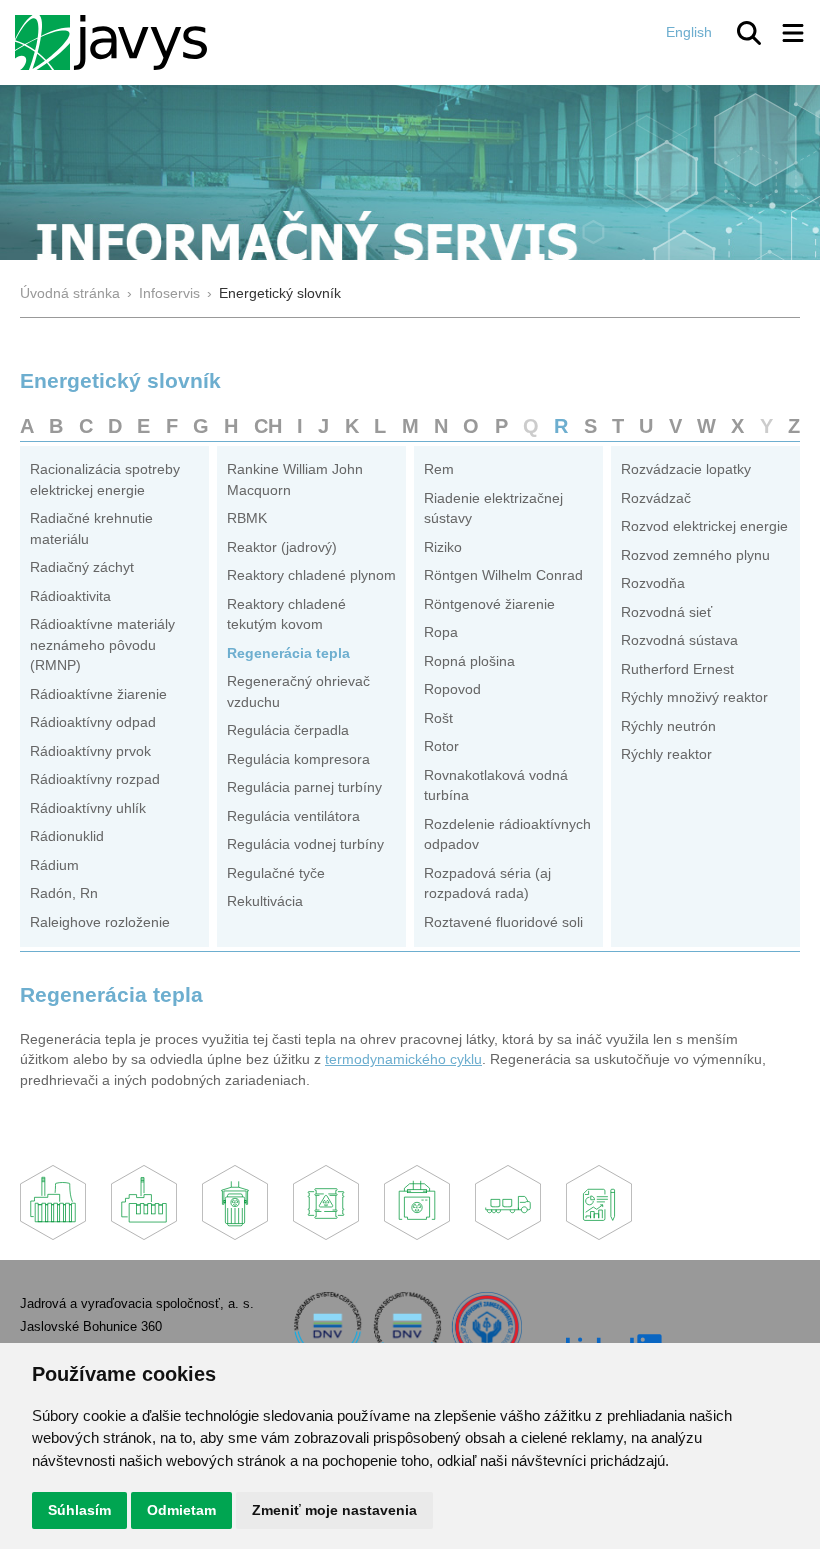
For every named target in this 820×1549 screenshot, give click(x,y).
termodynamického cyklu (403, 1059)
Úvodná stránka (70, 293)
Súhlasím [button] (79, 1510)
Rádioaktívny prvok (90, 751)
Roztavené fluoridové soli (503, 922)
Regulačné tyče (276, 873)
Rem (439, 469)
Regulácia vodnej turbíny (305, 844)
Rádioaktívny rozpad (95, 779)
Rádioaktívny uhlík (88, 808)
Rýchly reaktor (666, 754)
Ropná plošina (469, 661)
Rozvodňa (653, 583)
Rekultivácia (265, 901)
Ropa (441, 632)
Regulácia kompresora (298, 759)
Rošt (438, 718)
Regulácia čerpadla (288, 730)
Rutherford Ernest (677, 669)
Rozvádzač (656, 498)
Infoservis (169, 293)
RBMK (247, 518)
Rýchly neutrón (668, 726)
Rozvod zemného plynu (695, 555)
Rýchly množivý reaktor (694, 697)
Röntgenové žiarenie (489, 604)
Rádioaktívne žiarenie (98, 694)
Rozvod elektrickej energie (704, 526)
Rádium (54, 865)
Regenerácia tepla (288, 653)
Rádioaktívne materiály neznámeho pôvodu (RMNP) (102, 645)
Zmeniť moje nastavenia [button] (334, 1510)
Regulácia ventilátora (293, 816)
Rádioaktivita (70, 596)
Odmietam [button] (181, 1510)
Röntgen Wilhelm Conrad (503, 575)
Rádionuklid (67, 836)
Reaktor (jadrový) (282, 547)
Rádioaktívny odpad (93, 722)
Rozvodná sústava (679, 640)
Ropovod (452, 689)
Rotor (441, 746)
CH (268, 426)
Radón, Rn (64, 893)
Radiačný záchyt (82, 567)
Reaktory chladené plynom (311, 575)
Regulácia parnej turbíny (304, 787)
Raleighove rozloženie (100, 922)
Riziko (443, 547)
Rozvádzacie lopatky (686, 469)
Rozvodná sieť (666, 612)
